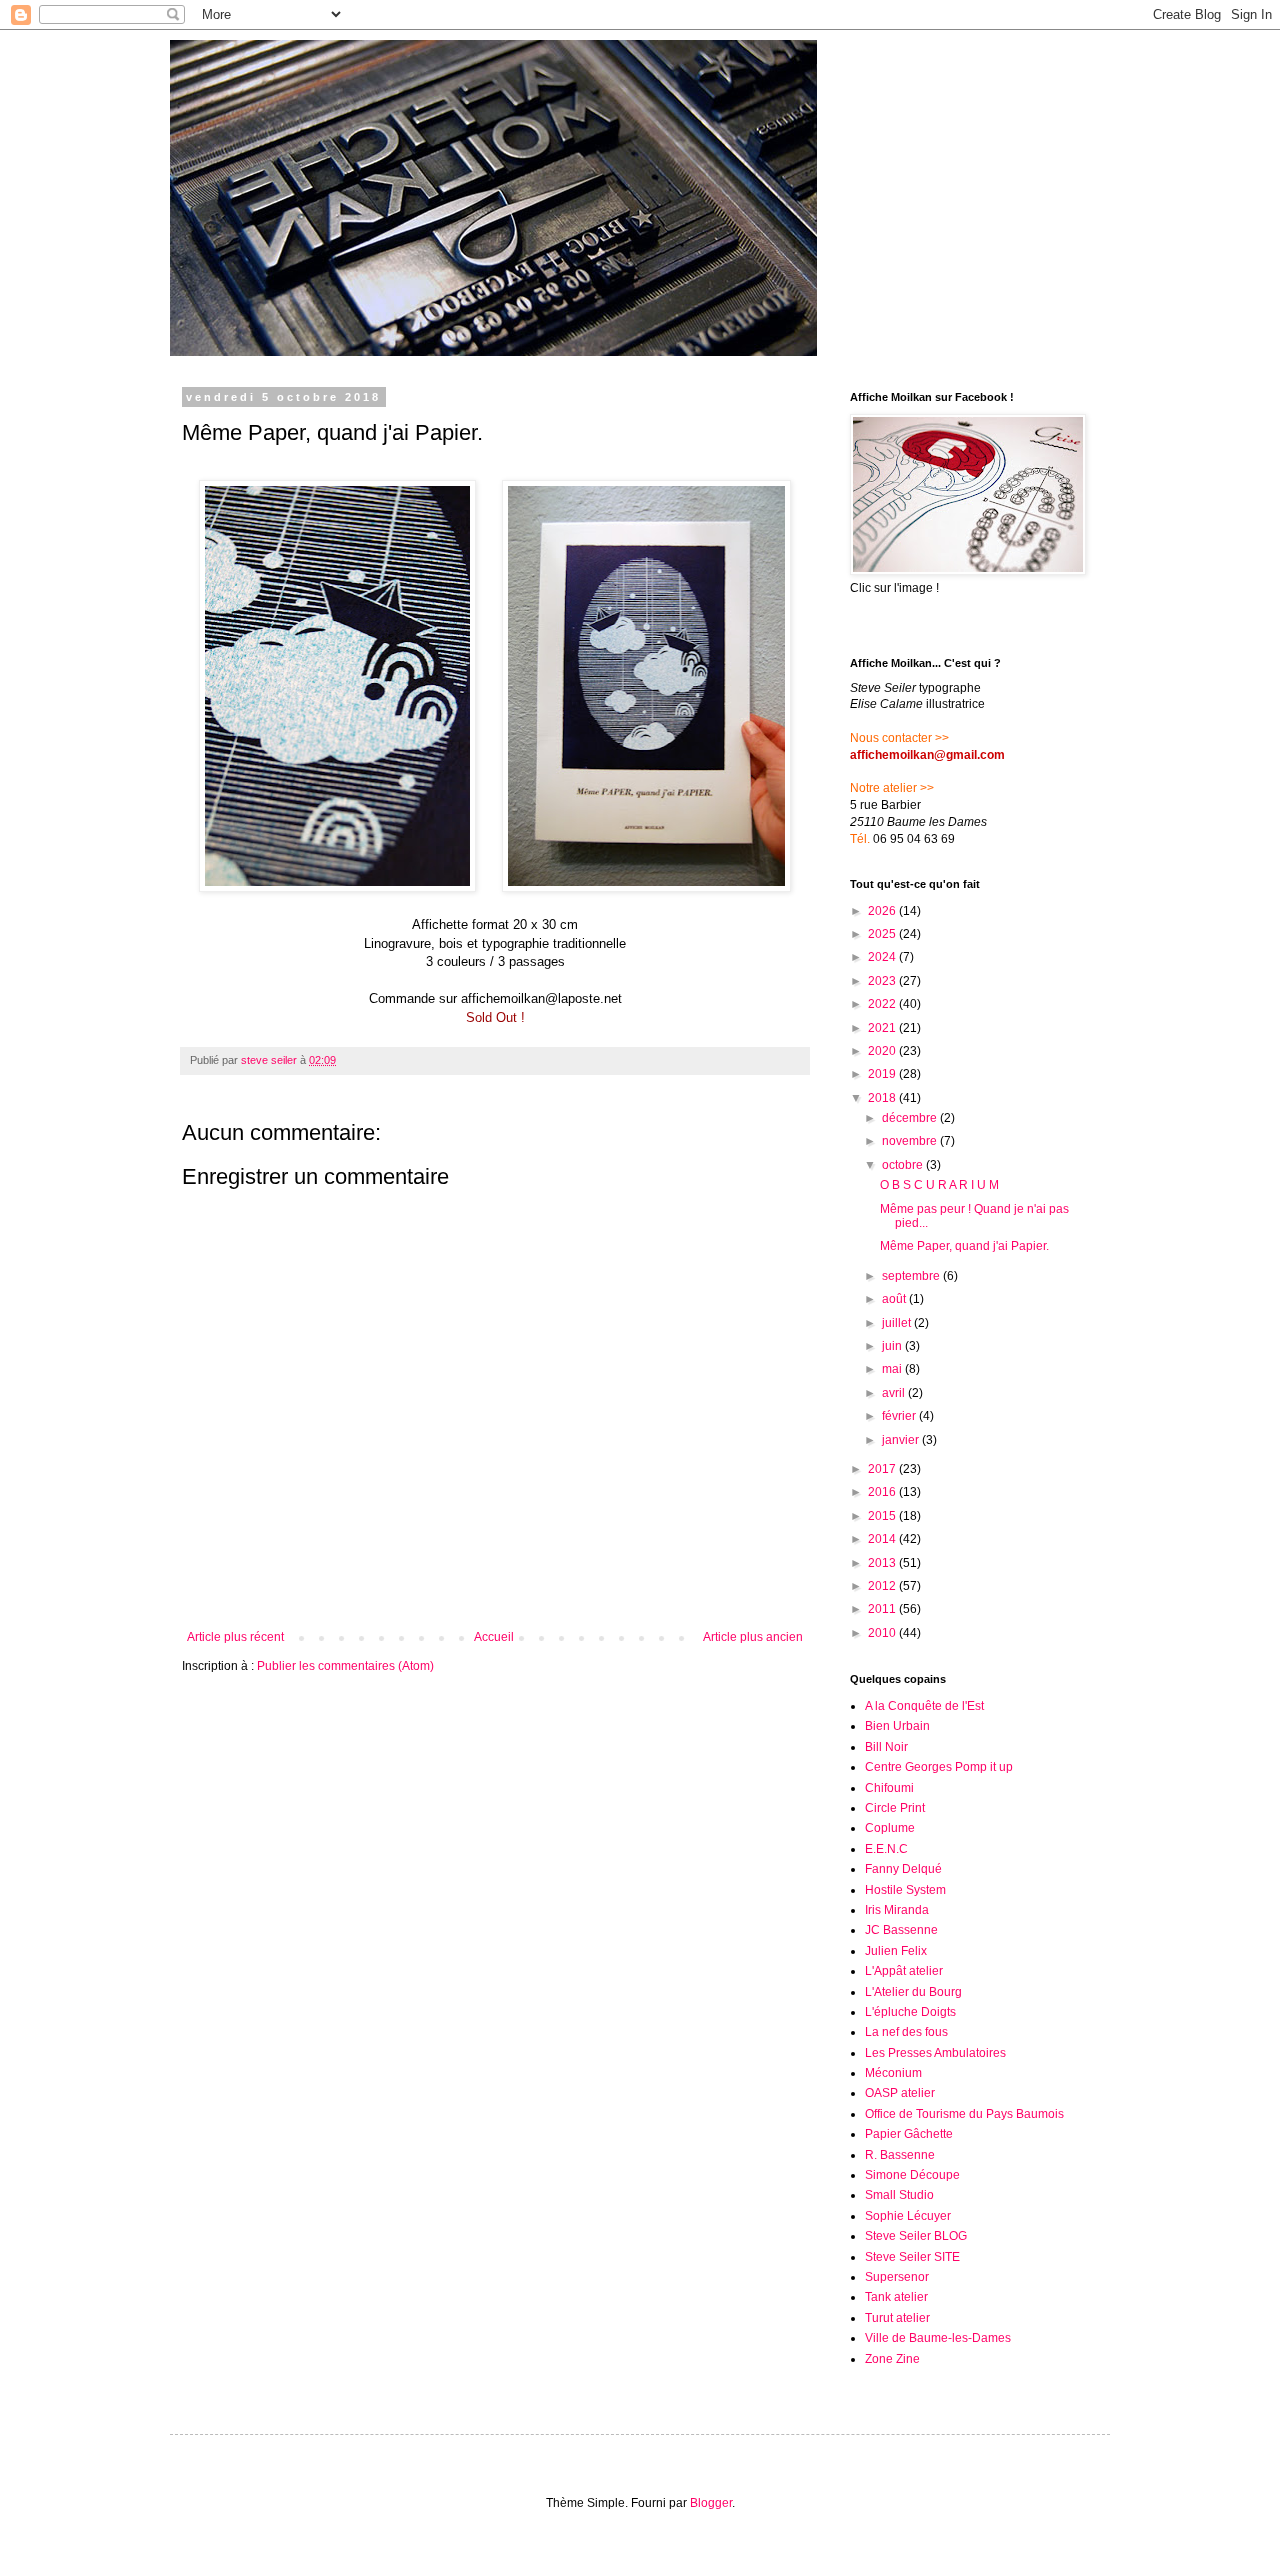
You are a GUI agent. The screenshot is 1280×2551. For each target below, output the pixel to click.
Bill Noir (886, 1747)
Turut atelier (897, 2318)
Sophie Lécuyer (908, 2216)
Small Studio (899, 2195)
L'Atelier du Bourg (913, 1992)
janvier (902, 1440)
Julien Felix (896, 1951)
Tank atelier (896, 2297)
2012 (883, 1586)
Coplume (890, 1828)
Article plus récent (235, 1637)
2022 (883, 1004)
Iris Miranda (897, 1910)
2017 (883, 1469)
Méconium (893, 2073)
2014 (883, 1539)
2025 (883, 934)
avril (895, 1393)
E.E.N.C (886, 1849)
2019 (883, 1074)
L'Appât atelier (904, 1971)
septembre (912, 1276)
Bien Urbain (897, 1726)
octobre (904, 1165)
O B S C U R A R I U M (939, 1185)
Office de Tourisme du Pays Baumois (964, 2114)
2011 (883, 1609)
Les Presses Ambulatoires (935, 2053)
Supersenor (897, 2277)
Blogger (711, 2503)
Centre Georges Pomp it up (939, 1767)
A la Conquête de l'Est (924, 1706)
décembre (911, 1118)
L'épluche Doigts (910, 2012)
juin (893, 1346)
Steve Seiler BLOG (916, 2236)
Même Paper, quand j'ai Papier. (964, 1246)
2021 (883, 1028)
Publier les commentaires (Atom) (345, 1666)
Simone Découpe (912, 2175)
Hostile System (905, 1890)
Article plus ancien (753, 1637)
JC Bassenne (901, 1930)
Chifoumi (889, 1788)
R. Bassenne (900, 2155)
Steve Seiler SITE (912, 2257)
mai (893, 1369)
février (900, 1416)
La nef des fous (906, 2032)
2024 (883, 957)
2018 (883, 1098)
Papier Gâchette (909, 2134)
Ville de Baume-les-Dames (938, 2338)
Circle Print (895, 1808)
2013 (883, 1563)
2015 (883, 1516)
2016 (883, 1492)
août (895, 1299)
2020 (883, 1051)
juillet (898, 1323)
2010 (883, 1633)
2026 (883, 911)
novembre (911, 1141)
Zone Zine (892, 2359)
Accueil (494, 1637)
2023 (883, 981)
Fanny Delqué (903, 1869)
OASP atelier (900, 2093)
